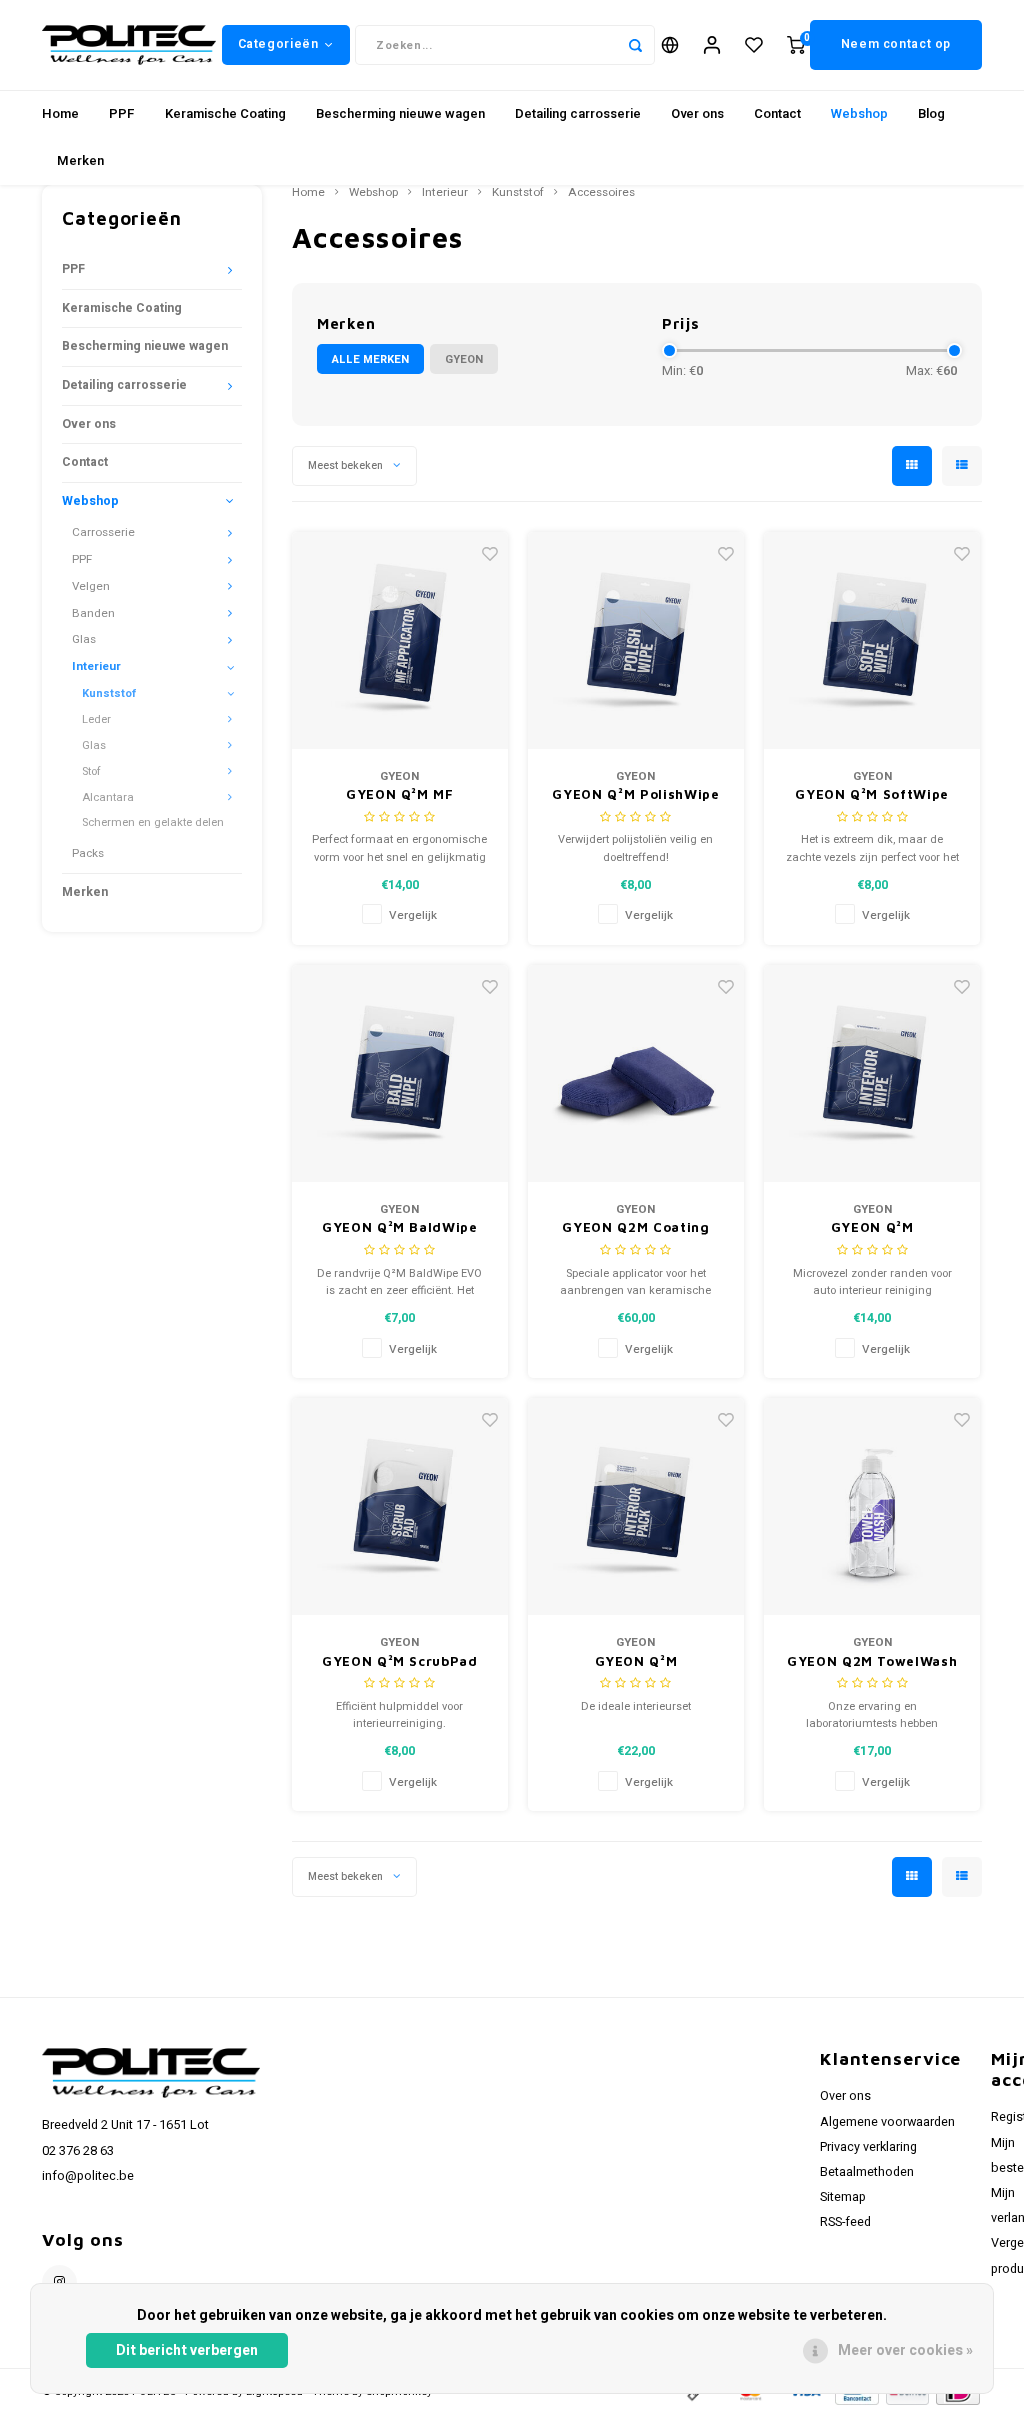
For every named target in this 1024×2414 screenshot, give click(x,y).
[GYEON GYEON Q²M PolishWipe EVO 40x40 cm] (636, 640)
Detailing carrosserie (578, 113)
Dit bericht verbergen (187, 2350)
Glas (84, 639)
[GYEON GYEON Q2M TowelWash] (872, 1506)
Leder (96, 719)
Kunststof (109, 693)
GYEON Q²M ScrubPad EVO (400, 1662)
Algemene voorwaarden (887, 2122)
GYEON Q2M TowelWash (872, 1661)
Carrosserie (103, 532)
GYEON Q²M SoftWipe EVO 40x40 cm (872, 795)
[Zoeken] (635, 45)
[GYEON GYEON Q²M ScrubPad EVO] (400, 1506)
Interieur (96, 666)
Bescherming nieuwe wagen (400, 113)
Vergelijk (413, 915)
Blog (931, 113)
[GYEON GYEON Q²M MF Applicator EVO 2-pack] (400, 640)
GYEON (464, 359)
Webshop (859, 113)
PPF (122, 113)
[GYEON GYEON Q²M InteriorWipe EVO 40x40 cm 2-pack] (872, 1073)
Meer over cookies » (905, 2350)
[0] (796, 45)
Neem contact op (896, 44)
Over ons (697, 113)
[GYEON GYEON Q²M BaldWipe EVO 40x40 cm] (400, 1073)
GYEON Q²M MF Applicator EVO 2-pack (400, 795)
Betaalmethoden (867, 2172)
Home (60, 113)
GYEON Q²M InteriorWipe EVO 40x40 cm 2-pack (871, 1228)
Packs (88, 853)
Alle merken (370, 359)
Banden (93, 613)
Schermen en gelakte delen (153, 822)
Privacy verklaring (868, 2147)
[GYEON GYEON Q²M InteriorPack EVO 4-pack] (636, 1506)
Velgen (91, 586)
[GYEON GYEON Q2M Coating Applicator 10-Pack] (636, 1073)
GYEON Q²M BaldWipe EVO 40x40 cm (400, 1228)
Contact (777, 113)
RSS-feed (845, 2222)
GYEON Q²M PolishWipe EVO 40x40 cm (635, 795)
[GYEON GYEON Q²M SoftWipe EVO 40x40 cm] (872, 640)
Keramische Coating (225, 113)
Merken (80, 160)
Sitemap (843, 2197)
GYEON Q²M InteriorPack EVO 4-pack (635, 1662)
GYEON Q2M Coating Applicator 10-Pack (635, 1228)
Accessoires (601, 193)
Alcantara (108, 797)
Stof (91, 771)
